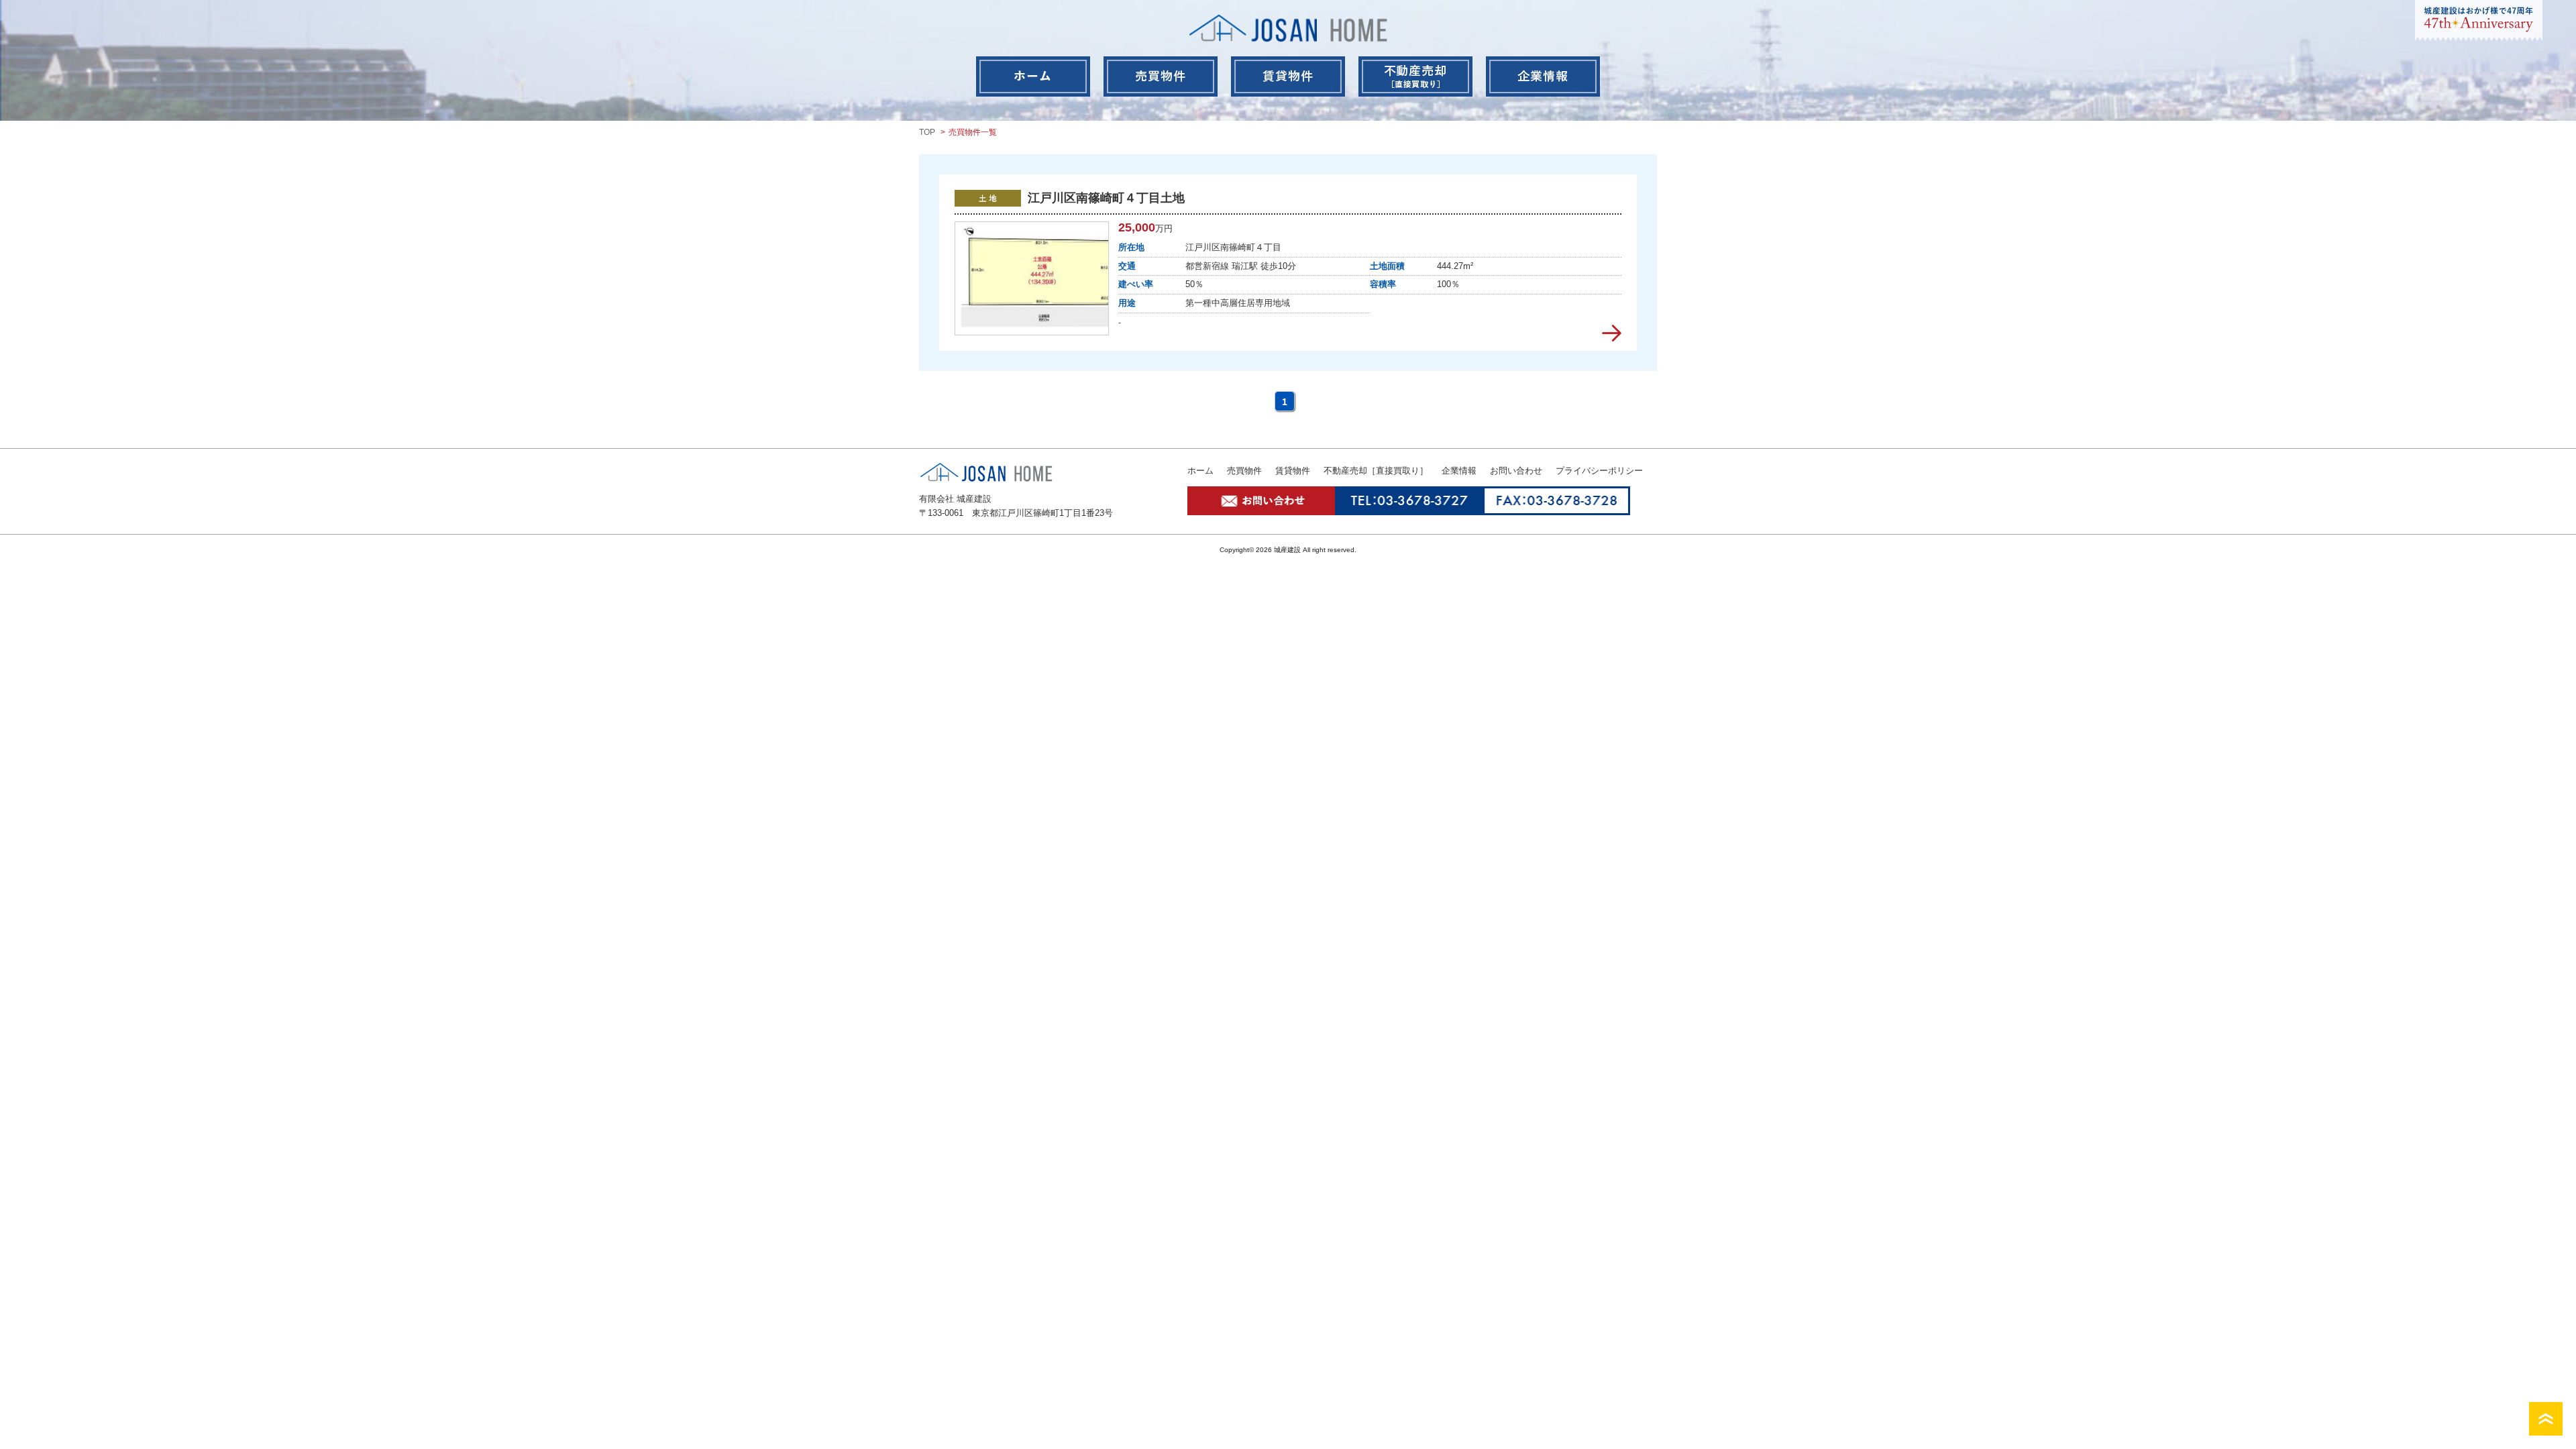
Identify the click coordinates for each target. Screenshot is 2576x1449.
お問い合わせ (1516, 471)
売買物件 (1244, 471)
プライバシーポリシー (1599, 471)
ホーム (1200, 471)
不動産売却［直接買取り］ (1376, 471)
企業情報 (1459, 471)
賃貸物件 (1293, 471)
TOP (927, 132)
